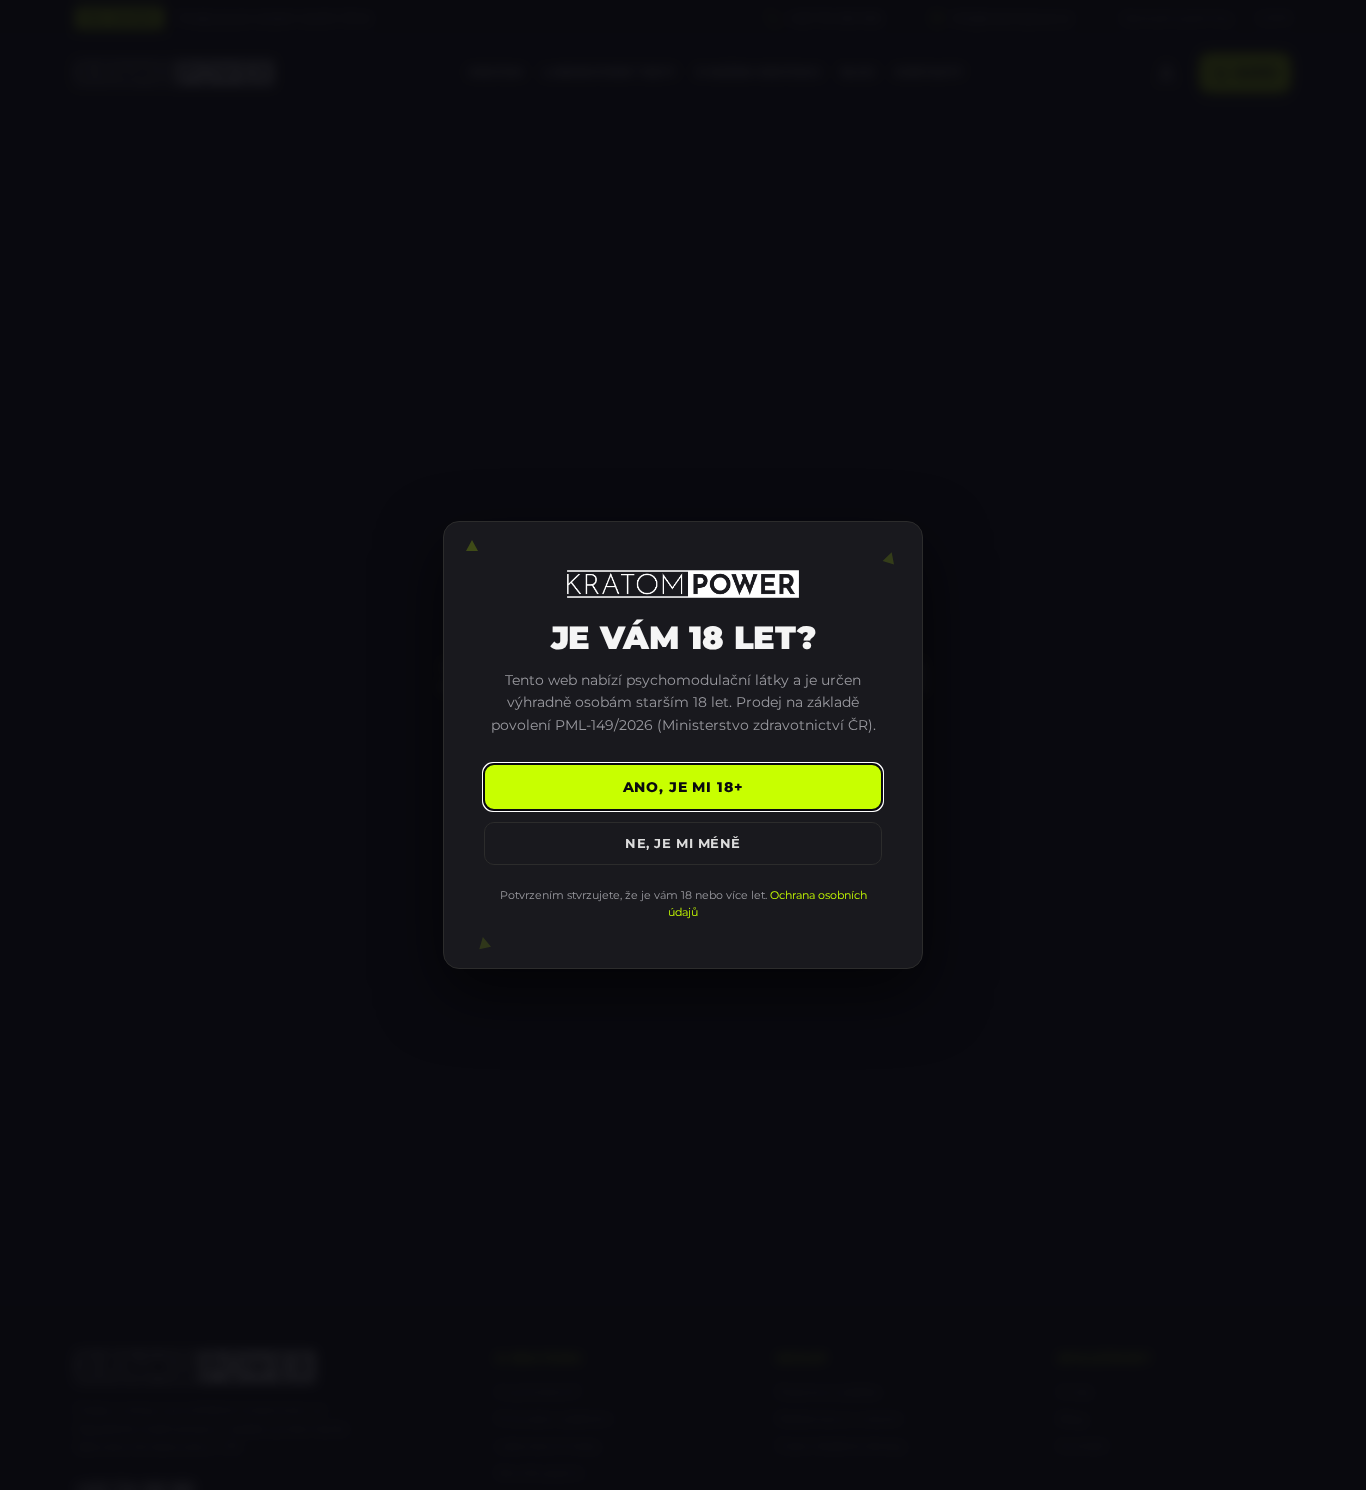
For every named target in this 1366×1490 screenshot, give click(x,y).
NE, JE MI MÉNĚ (682, 843)
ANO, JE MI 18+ (683, 787)
